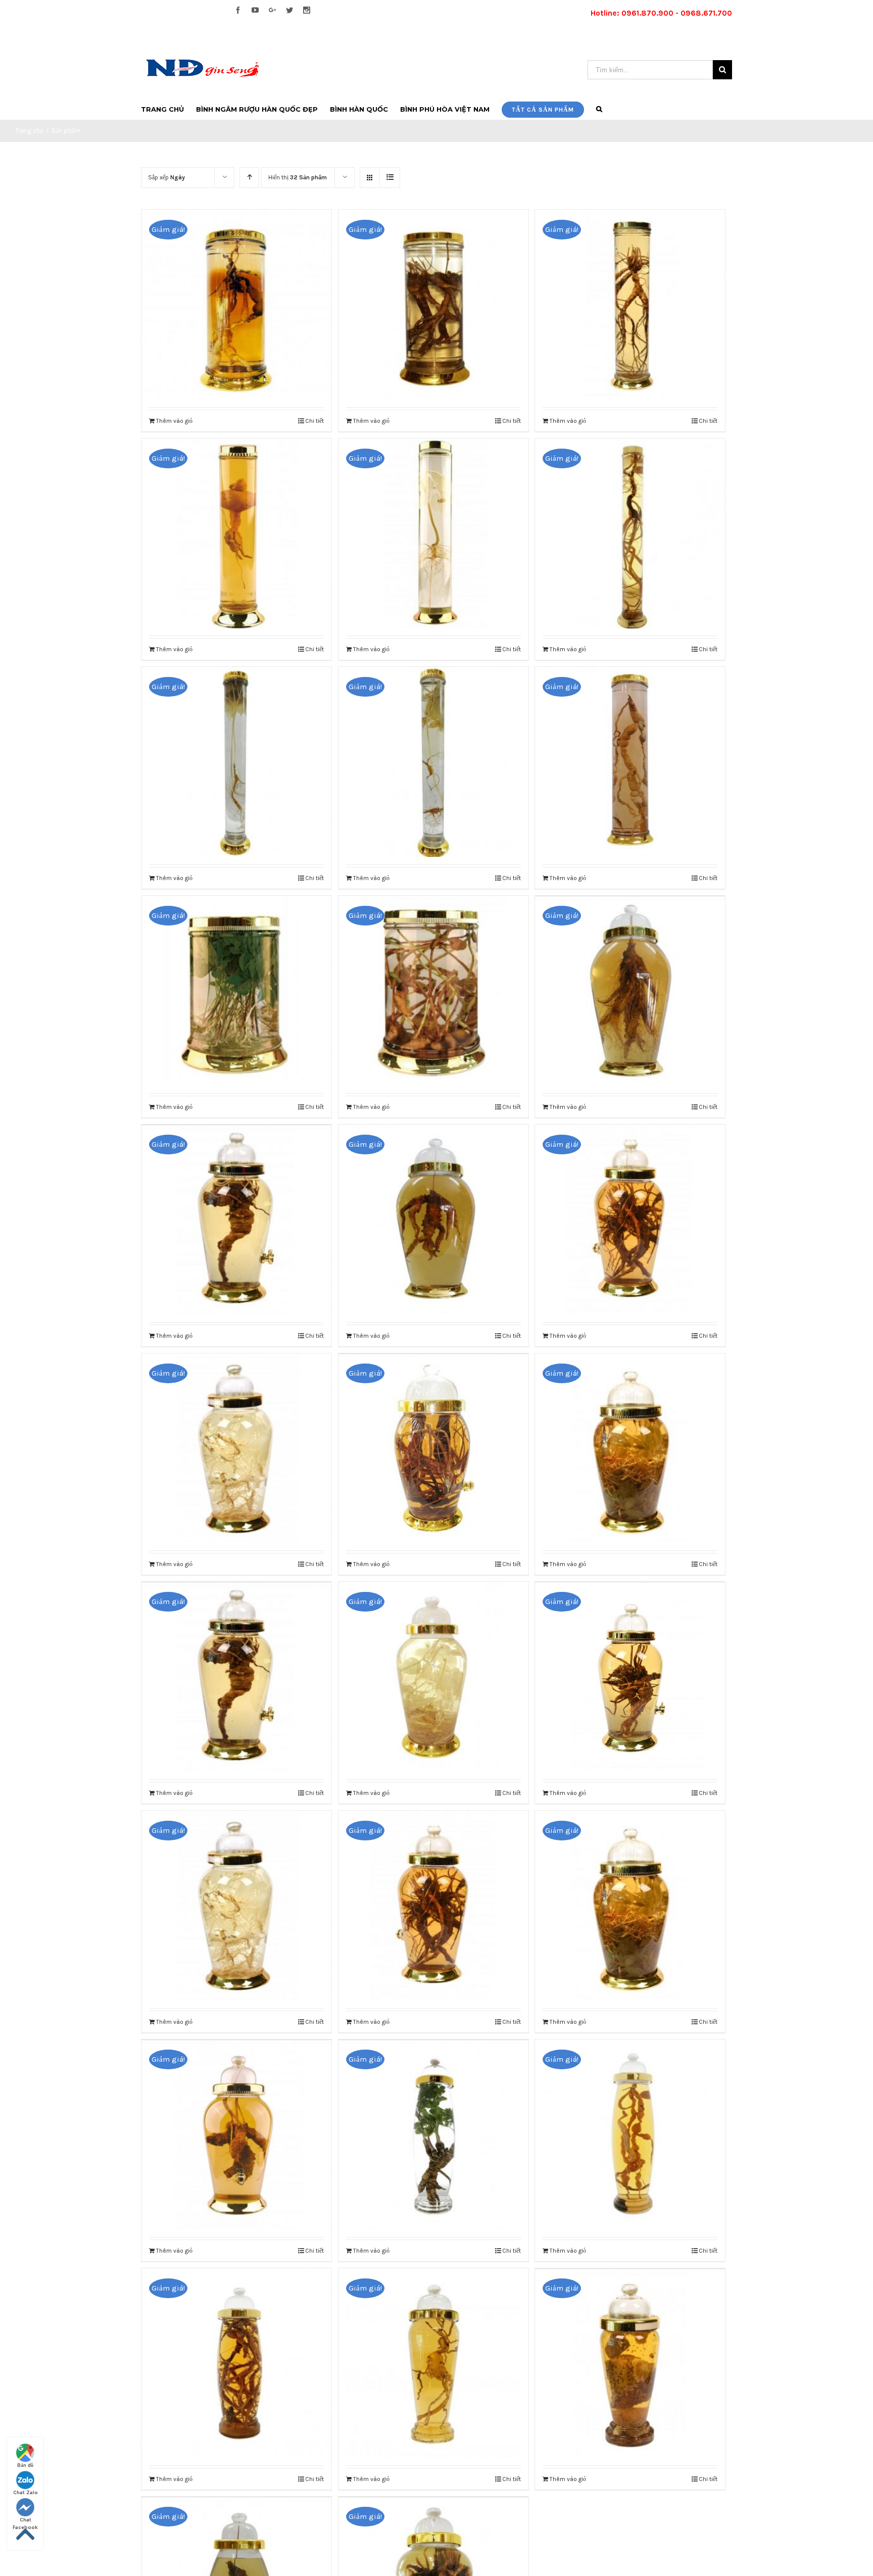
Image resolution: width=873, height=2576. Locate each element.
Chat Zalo (26, 2493)
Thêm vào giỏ (174, 421)
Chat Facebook (25, 2520)
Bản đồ (25, 2465)
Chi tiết (314, 421)
